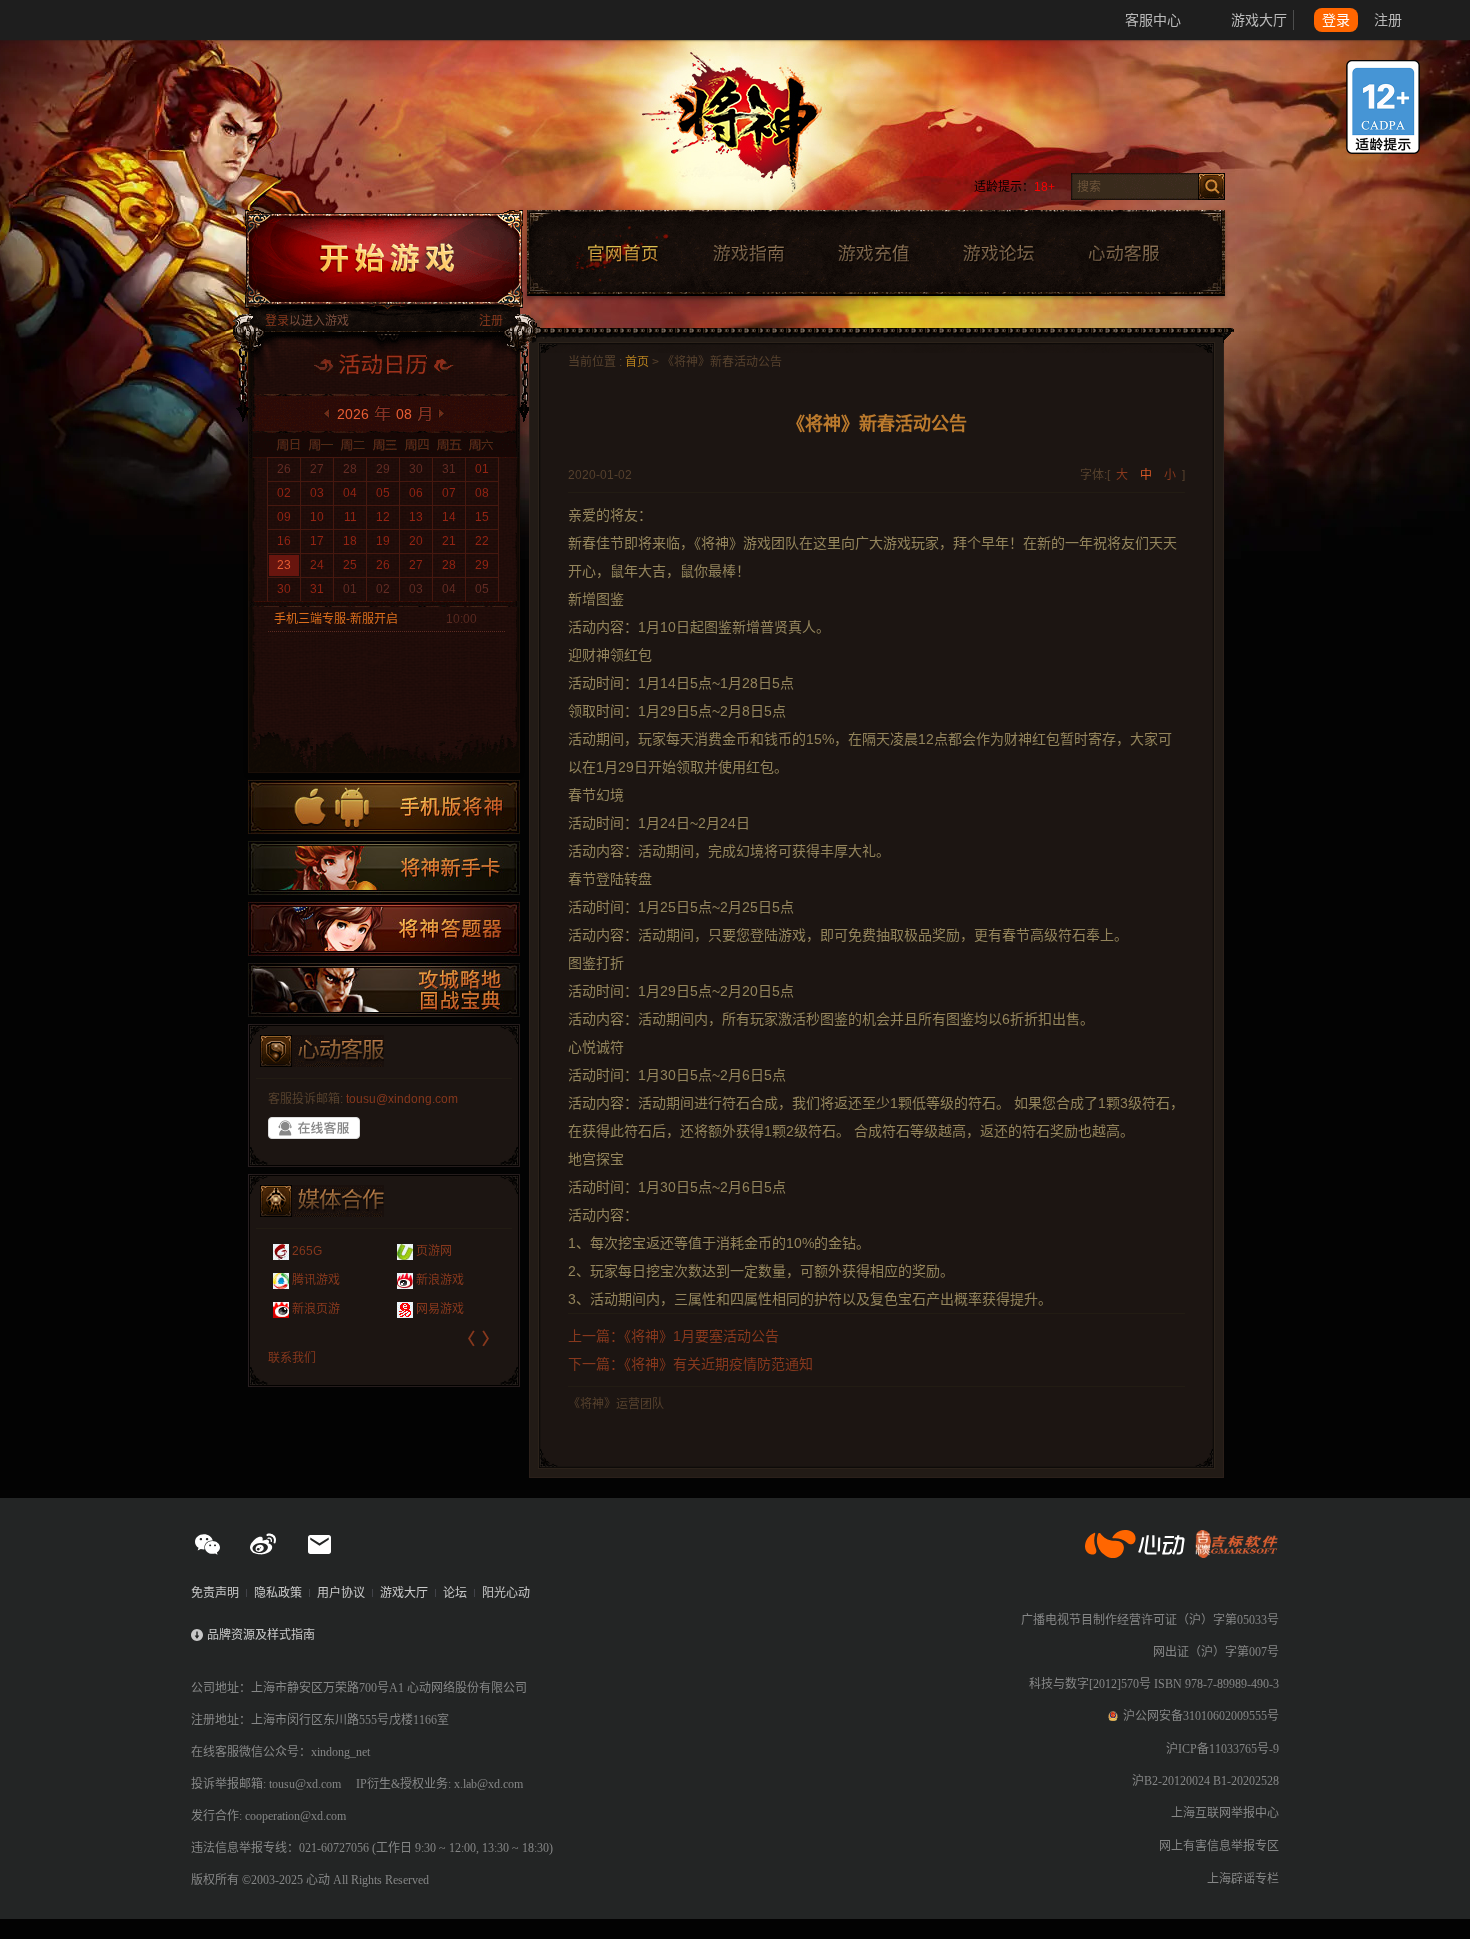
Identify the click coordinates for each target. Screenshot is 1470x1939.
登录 (1336, 20)
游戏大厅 (1259, 20)
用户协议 (341, 1593)
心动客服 (1123, 254)
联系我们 (292, 1358)
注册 (1388, 20)
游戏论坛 (999, 254)
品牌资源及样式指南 (261, 1635)
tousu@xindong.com (402, 1099)
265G (307, 1251)
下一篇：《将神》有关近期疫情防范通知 (690, 1364)
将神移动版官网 (384, 807)
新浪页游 (316, 1309)
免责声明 (215, 1593)
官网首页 (622, 254)
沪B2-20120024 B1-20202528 (1205, 1781)
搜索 (1211, 186)
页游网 (434, 1251)
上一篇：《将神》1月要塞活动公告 (673, 1336)
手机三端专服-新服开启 (336, 619)
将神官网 (754, 130)
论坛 (455, 1593)
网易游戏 (440, 1309)
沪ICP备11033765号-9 (1222, 1749)
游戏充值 (873, 254)
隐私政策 (278, 1593)
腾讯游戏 (316, 1280)
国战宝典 (384, 990)
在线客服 (314, 1128)
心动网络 (90, 20)
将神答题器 (384, 929)
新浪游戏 (440, 1280)
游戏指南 (748, 254)
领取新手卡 (384, 868)
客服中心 (1153, 20)
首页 (637, 362)
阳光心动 (506, 1593)
